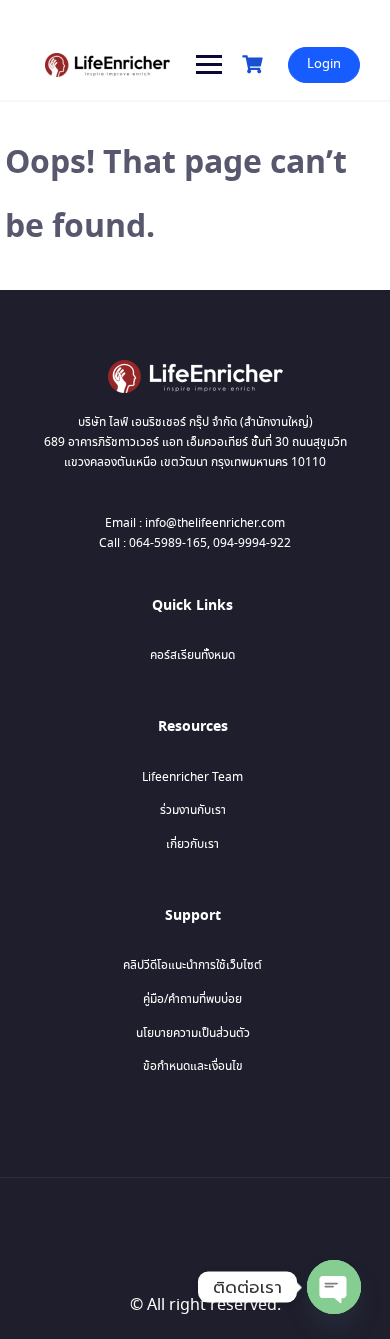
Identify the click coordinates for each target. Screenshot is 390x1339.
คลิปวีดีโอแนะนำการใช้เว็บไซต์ (192, 965)
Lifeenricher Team (192, 777)
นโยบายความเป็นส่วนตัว (193, 1033)
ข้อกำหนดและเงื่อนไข (193, 1066)
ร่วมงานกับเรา (193, 810)
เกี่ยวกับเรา (192, 844)
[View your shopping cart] (255, 64)
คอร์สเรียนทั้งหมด (192, 655)
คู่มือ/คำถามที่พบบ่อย (192, 999)
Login (324, 64)
